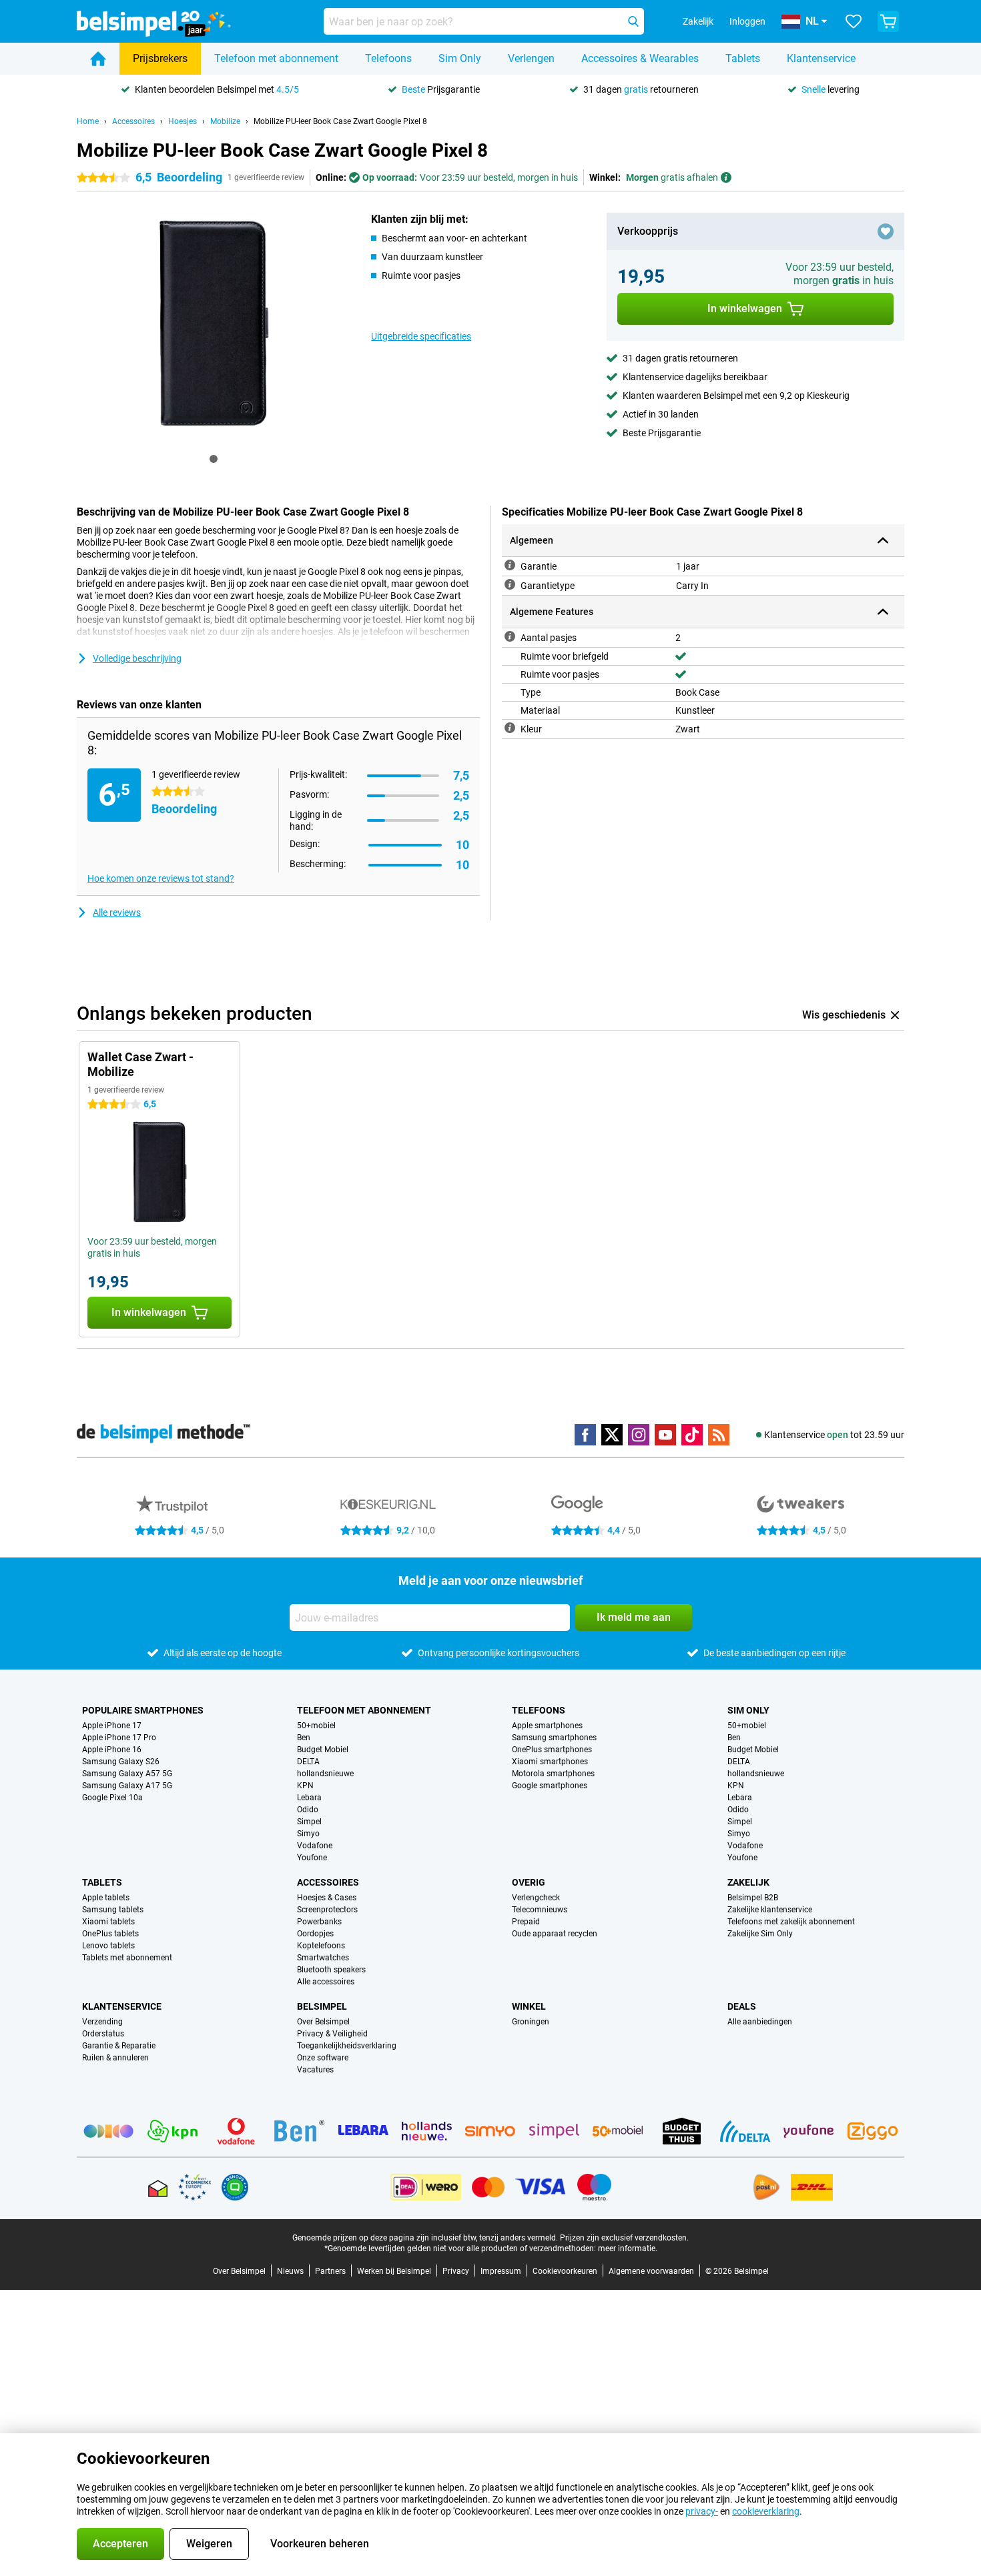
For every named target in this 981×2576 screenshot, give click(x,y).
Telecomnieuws (540, 1910)
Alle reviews (117, 912)
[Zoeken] (633, 21)
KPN (305, 1786)
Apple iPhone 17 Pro (119, 1738)
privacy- (702, 2511)
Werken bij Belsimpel (394, 2271)
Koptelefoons (321, 1946)
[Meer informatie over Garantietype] (510, 584)
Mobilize (225, 121)
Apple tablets (106, 1898)
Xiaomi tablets (108, 1922)
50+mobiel (316, 1726)
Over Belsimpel (323, 2022)
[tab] (214, 459)
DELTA (308, 1762)
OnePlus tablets (110, 1934)
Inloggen (747, 21)
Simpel (309, 1822)
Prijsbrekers (160, 58)
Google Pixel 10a (112, 1798)
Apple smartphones (547, 1726)
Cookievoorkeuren (565, 2271)
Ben (304, 1738)
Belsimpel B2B (753, 1898)
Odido (308, 1810)
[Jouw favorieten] (854, 21)
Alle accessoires (326, 1982)
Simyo (308, 1834)
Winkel (529, 2006)
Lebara (309, 1798)
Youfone (312, 1858)
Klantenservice (821, 58)
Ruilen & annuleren (115, 2058)
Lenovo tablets (108, 1946)
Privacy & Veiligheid (332, 2034)
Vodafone (315, 1846)
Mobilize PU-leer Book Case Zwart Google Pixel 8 (340, 121)
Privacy (456, 2271)
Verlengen (531, 58)
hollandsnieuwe (325, 1774)
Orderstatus (103, 2034)
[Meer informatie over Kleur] (510, 728)
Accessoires (133, 121)
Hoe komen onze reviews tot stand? (161, 878)
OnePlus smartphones (552, 1750)
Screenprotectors (327, 1910)
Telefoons (388, 58)
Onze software (323, 2058)
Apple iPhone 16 (112, 1750)
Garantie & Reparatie (119, 2046)
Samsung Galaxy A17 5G (127, 1786)
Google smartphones (550, 1786)
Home (88, 121)
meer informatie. (628, 2248)
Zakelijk (748, 1882)
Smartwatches (323, 1958)
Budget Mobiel (323, 1750)
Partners (330, 2271)
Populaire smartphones (143, 1710)
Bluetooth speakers (331, 1970)
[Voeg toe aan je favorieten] (886, 231)
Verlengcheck (536, 1898)
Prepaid (526, 1922)
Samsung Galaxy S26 (121, 1762)
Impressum (501, 2271)
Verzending (102, 2022)
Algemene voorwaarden (651, 2271)
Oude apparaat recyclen (555, 1934)
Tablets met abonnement (127, 1958)
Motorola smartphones (553, 1774)
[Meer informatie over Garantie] (510, 565)
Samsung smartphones (554, 1738)
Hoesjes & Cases (327, 1898)
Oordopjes (315, 1934)
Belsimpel (322, 2006)
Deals (742, 2006)
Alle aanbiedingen (760, 2022)
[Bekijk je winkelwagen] (888, 21)
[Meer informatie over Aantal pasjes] (510, 636)
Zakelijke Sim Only (760, 1934)
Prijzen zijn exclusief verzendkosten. (624, 2238)
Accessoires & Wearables (640, 58)
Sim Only (460, 58)
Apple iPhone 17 (112, 1726)
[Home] (98, 59)
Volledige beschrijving (137, 658)
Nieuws (290, 2271)
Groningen (531, 2022)
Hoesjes (183, 121)
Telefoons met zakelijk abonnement (791, 1922)
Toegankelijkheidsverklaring (347, 2046)
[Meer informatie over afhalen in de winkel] (726, 177)
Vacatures (315, 2070)
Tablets (743, 58)
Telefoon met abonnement (276, 58)
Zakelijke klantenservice (770, 1910)
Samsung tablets (113, 1910)
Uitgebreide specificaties (421, 336)
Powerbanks (319, 1922)
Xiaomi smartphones (550, 1762)
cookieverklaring (766, 2511)
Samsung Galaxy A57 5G (127, 1774)
